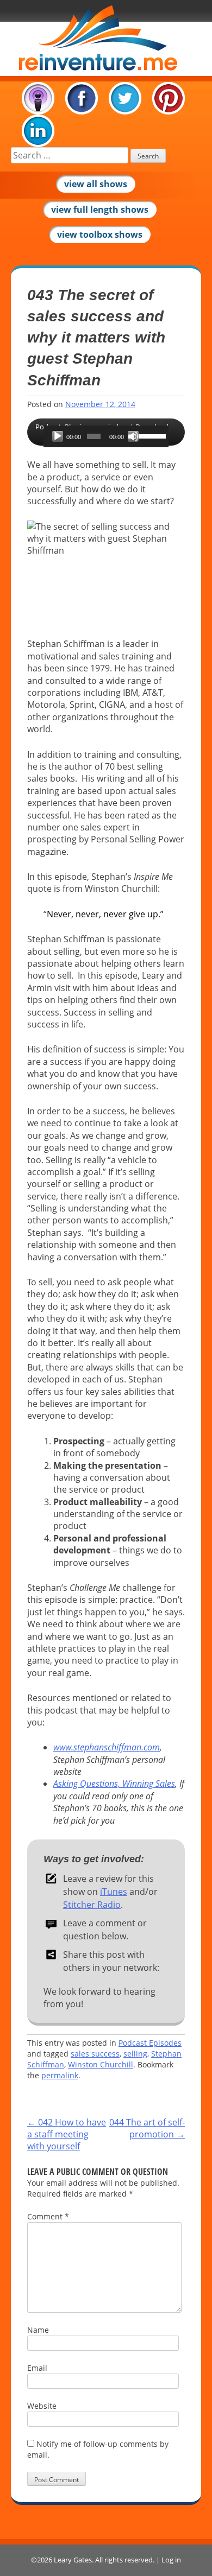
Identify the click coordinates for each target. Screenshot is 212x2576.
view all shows (96, 184)
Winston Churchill (101, 2064)
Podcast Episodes (150, 2043)
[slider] (151, 435)
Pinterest (169, 98)
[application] (106, 436)
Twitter (125, 98)
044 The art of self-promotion (147, 2128)
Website (42, 2406)
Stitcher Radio (92, 1905)
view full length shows (100, 210)
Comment (48, 2216)
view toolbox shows (100, 234)
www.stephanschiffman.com (107, 1747)
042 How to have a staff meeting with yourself (67, 2134)
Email (37, 2368)
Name (38, 2330)
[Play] (58, 436)
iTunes (38, 98)
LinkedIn (38, 131)
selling (135, 2054)
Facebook (82, 98)
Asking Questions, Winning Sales (114, 1784)
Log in (171, 2560)
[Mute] (133, 436)
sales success (95, 2054)
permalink (60, 2075)
